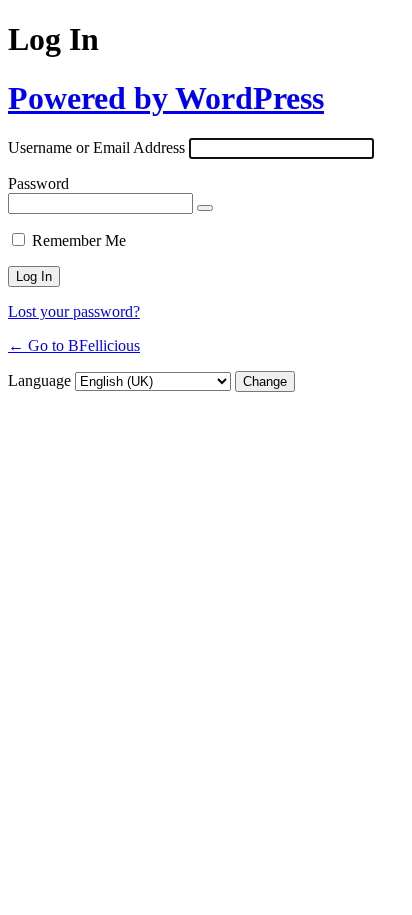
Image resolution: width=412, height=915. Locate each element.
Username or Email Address (96, 147)
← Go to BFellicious (74, 345)
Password (38, 183)
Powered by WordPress (166, 98)
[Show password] (205, 208)
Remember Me (79, 240)
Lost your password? (74, 311)
